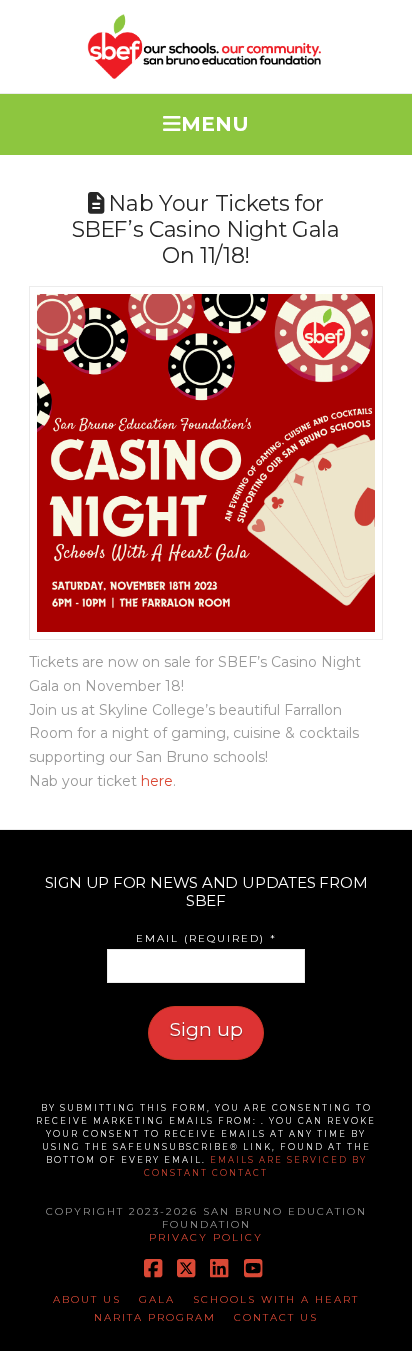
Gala (157, 1299)
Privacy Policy (206, 1237)
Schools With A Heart (276, 1299)
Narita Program (155, 1317)
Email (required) (206, 938)
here (157, 781)
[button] (206, 120)
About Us (87, 1299)
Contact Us (276, 1317)
